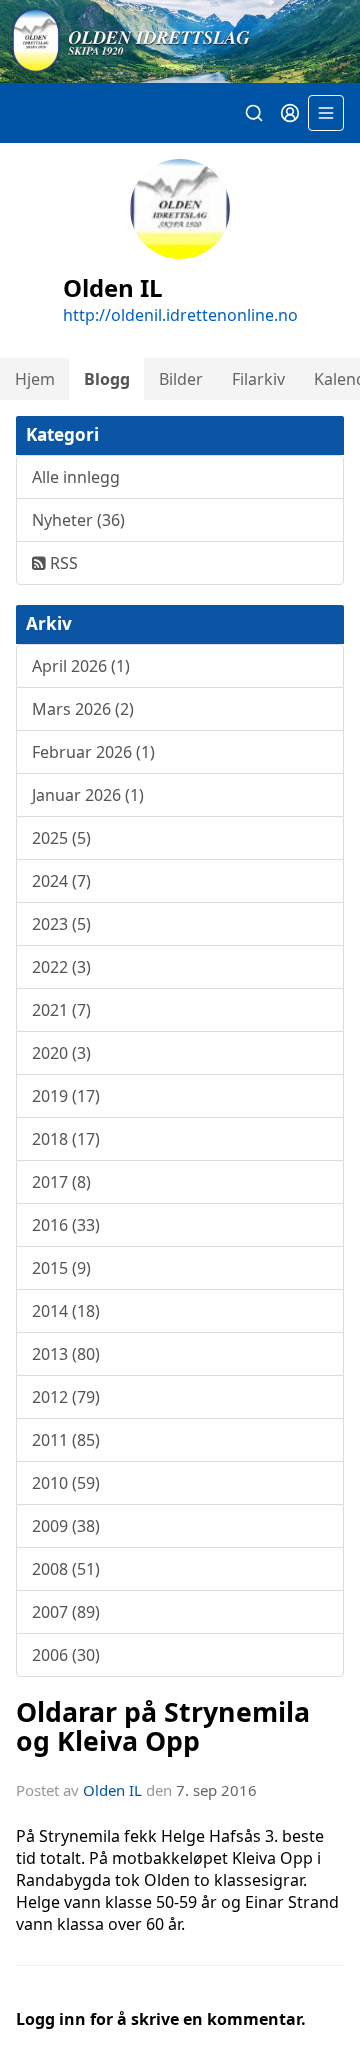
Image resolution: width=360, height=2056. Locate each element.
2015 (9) (61, 1268)
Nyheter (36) (78, 520)
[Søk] (254, 113)
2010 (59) (66, 1483)
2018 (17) (66, 1139)
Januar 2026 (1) (88, 795)
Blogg (107, 379)
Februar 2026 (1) (93, 752)
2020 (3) (61, 1053)
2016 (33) (66, 1225)
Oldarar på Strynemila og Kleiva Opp (163, 1726)
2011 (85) (66, 1440)
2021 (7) (61, 1010)
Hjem (35, 379)
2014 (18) (66, 1311)
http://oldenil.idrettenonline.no (180, 315)
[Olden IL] (180, 41)
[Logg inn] (290, 113)
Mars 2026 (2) (83, 709)
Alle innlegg (76, 477)
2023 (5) (61, 924)
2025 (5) (61, 838)
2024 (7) (61, 881)
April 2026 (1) (81, 666)
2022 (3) (61, 967)
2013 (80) (66, 1354)
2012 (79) (66, 1397)
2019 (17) (66, 1096)
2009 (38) (66, 1526)
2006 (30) (66, 1655)
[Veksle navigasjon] (326, 113)
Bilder (181, 379)
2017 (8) (61, 1182)
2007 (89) (66, 1612)
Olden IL (112, 1790)
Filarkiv (258, 379)
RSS (62, 563)
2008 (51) (66, 1569)
